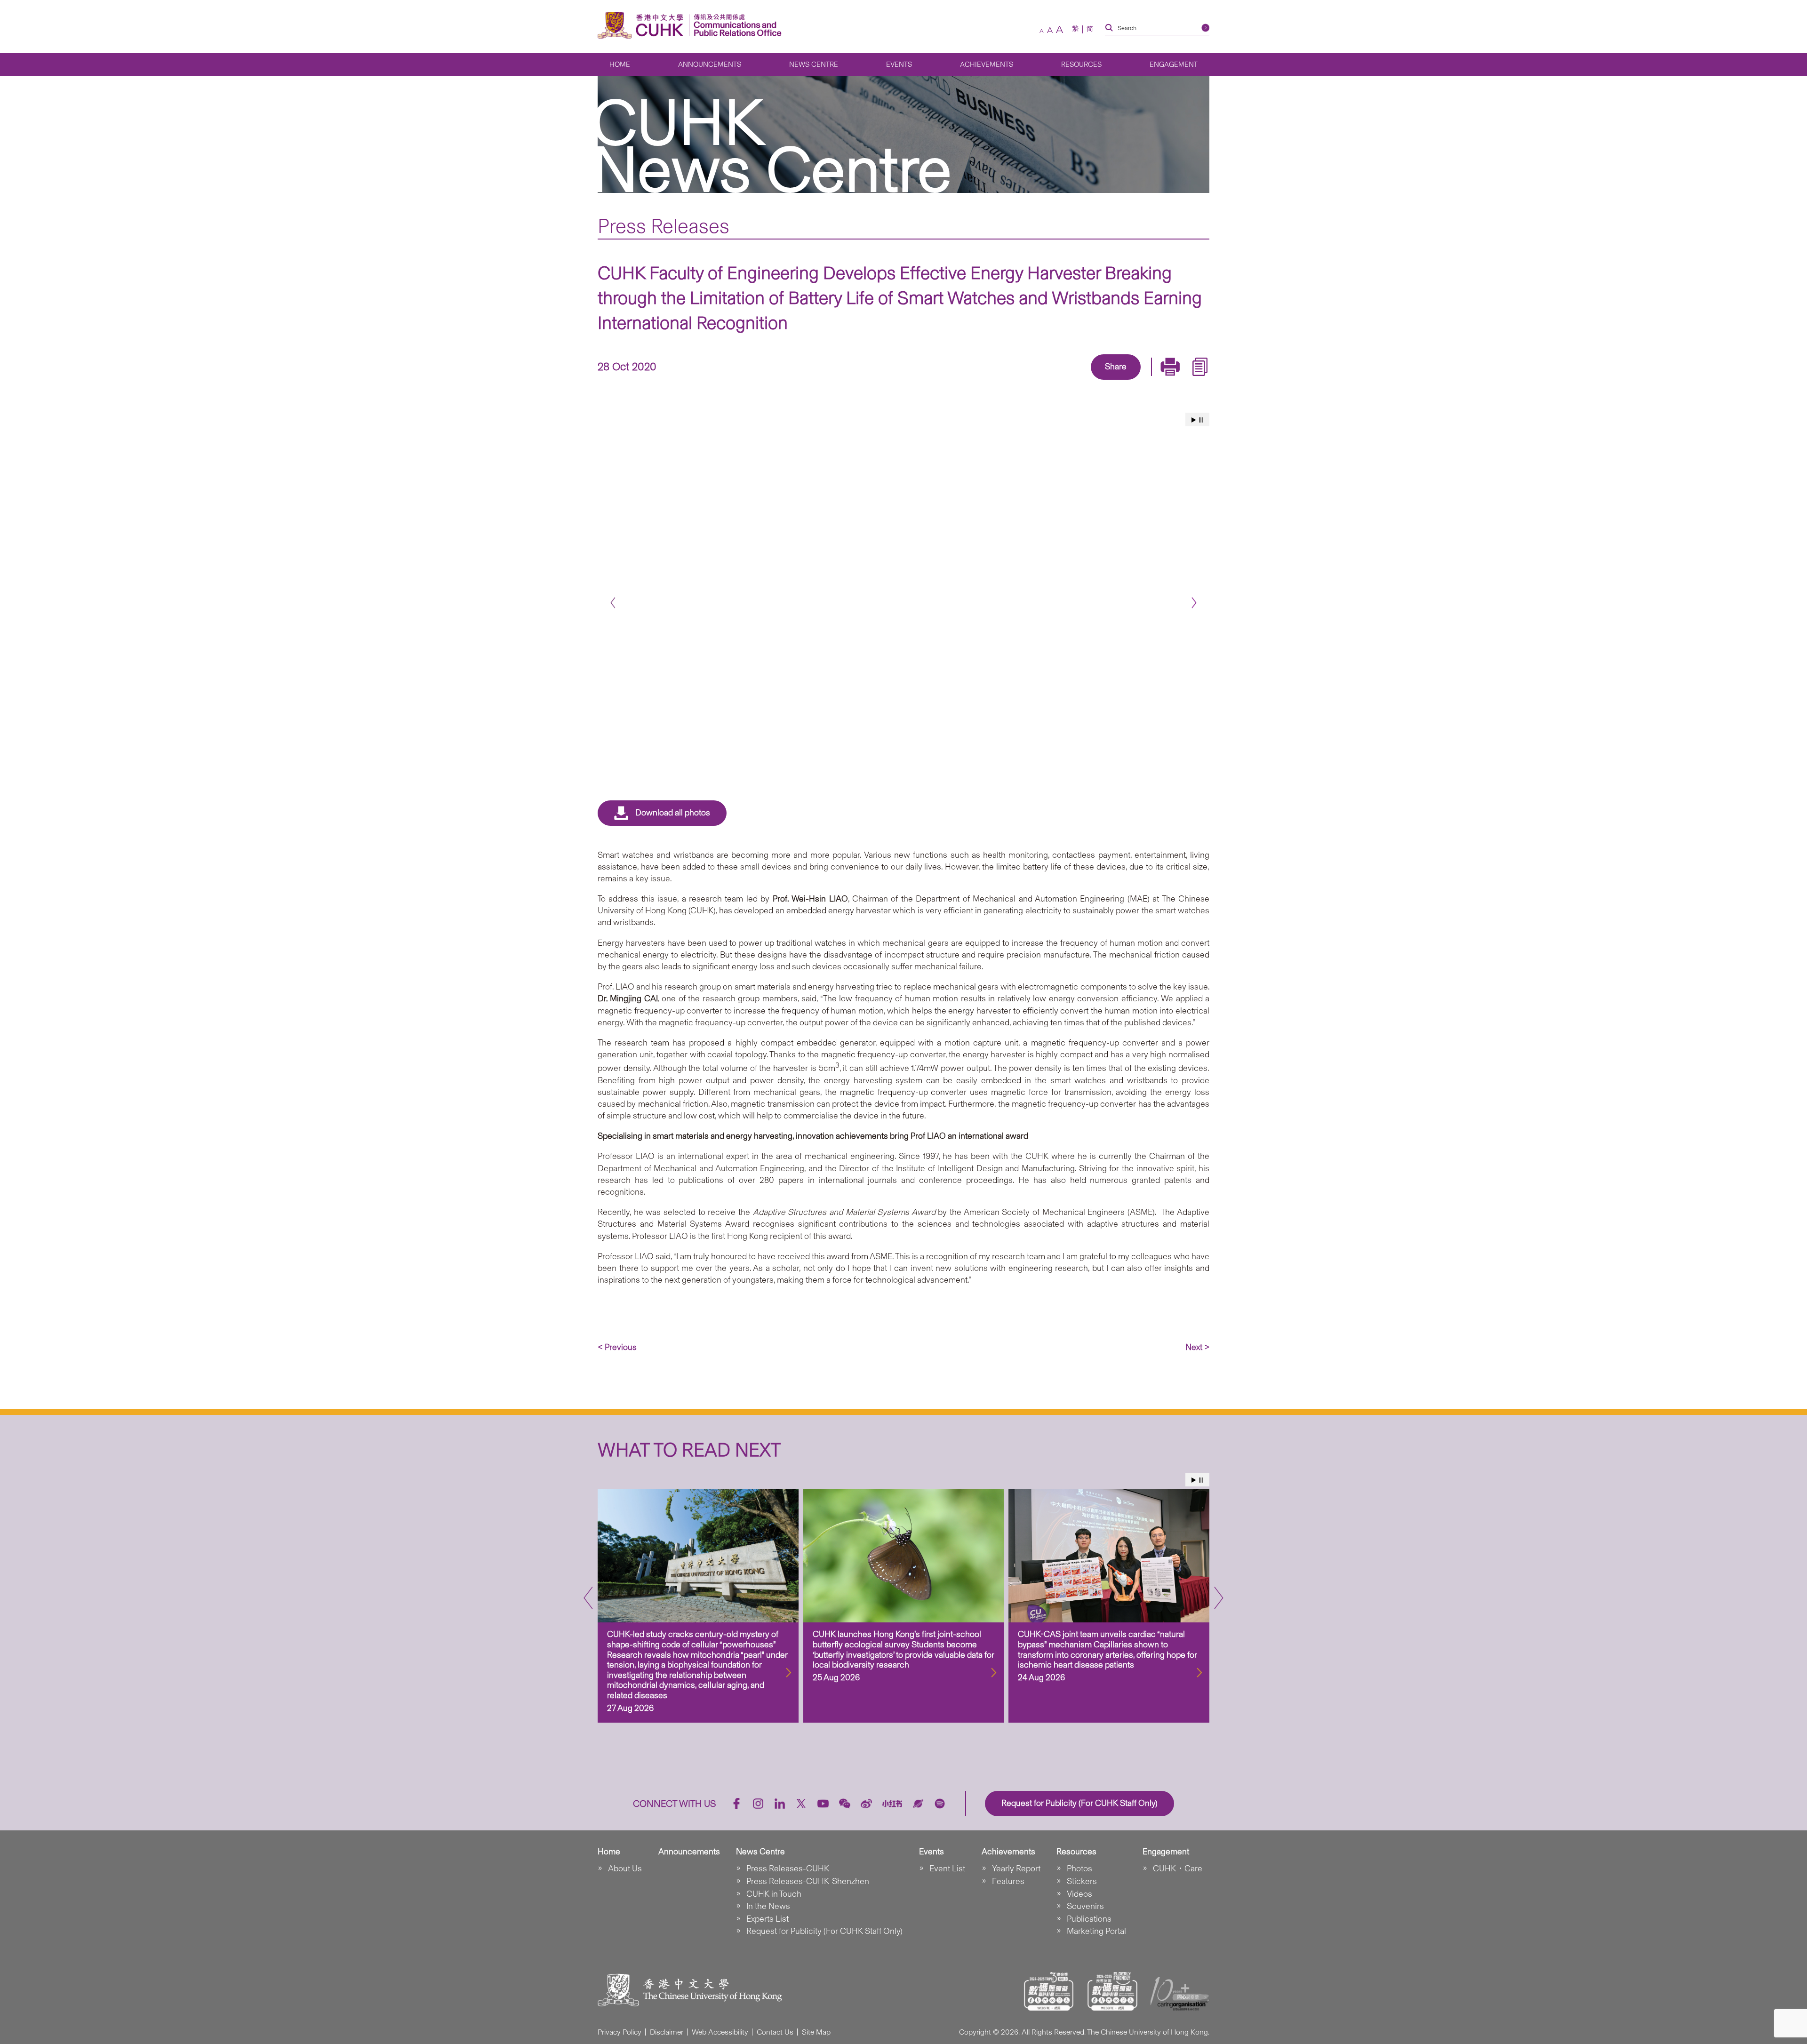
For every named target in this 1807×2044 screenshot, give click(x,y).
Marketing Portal (1096, 1931)
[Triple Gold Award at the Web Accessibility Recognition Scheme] (1049, 1991)
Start (1194, 420)
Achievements (987, 64)
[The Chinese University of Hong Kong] (643, 25)
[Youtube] (823, 1804)
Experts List (768, 1919)
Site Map (816, 2032)
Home (620, 64)
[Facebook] (1040, 381)
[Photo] (903, 599)
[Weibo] (866, 1804)
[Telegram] (1105, 381)
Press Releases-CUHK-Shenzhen (808, 1881)
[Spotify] (940, 1804)
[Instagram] (758, 1804)
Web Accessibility (720, 2032)
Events (899, 64)
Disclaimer (667, 2032)
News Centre (814, 64)
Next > (1197, 1347)
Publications (1089, 1919)
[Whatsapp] (1148, 381)
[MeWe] (1170, 381)
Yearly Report (1016, 1868)
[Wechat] (845, 1804)
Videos (1079, 1894)
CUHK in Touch (774, 1894)
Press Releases (664, 226)
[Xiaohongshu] (892, 1804)
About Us (625, 1868)
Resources (1081, 64)
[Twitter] (1083, 381)
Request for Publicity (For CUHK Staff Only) (824, 1931)
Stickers (1082, 1881)
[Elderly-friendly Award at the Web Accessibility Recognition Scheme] (1112, 1991)
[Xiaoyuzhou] (918, 1804)
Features (1008, 1881)
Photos (1079, 1868)
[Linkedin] (1062, 381)
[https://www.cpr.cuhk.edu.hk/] (735, 25)
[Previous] (613, 603)
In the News (768, 1906)
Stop (1201, 420)
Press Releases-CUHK (788, 1868)
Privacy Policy (620, 2032)
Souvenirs (1085, 1906)
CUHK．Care (1178, 1868)
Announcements (710, 64)
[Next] (1194, 603)
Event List (947, 1868)
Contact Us (775, 2032)
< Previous (617, 1347)
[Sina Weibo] (1127, 381)
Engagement (1174, 64)
